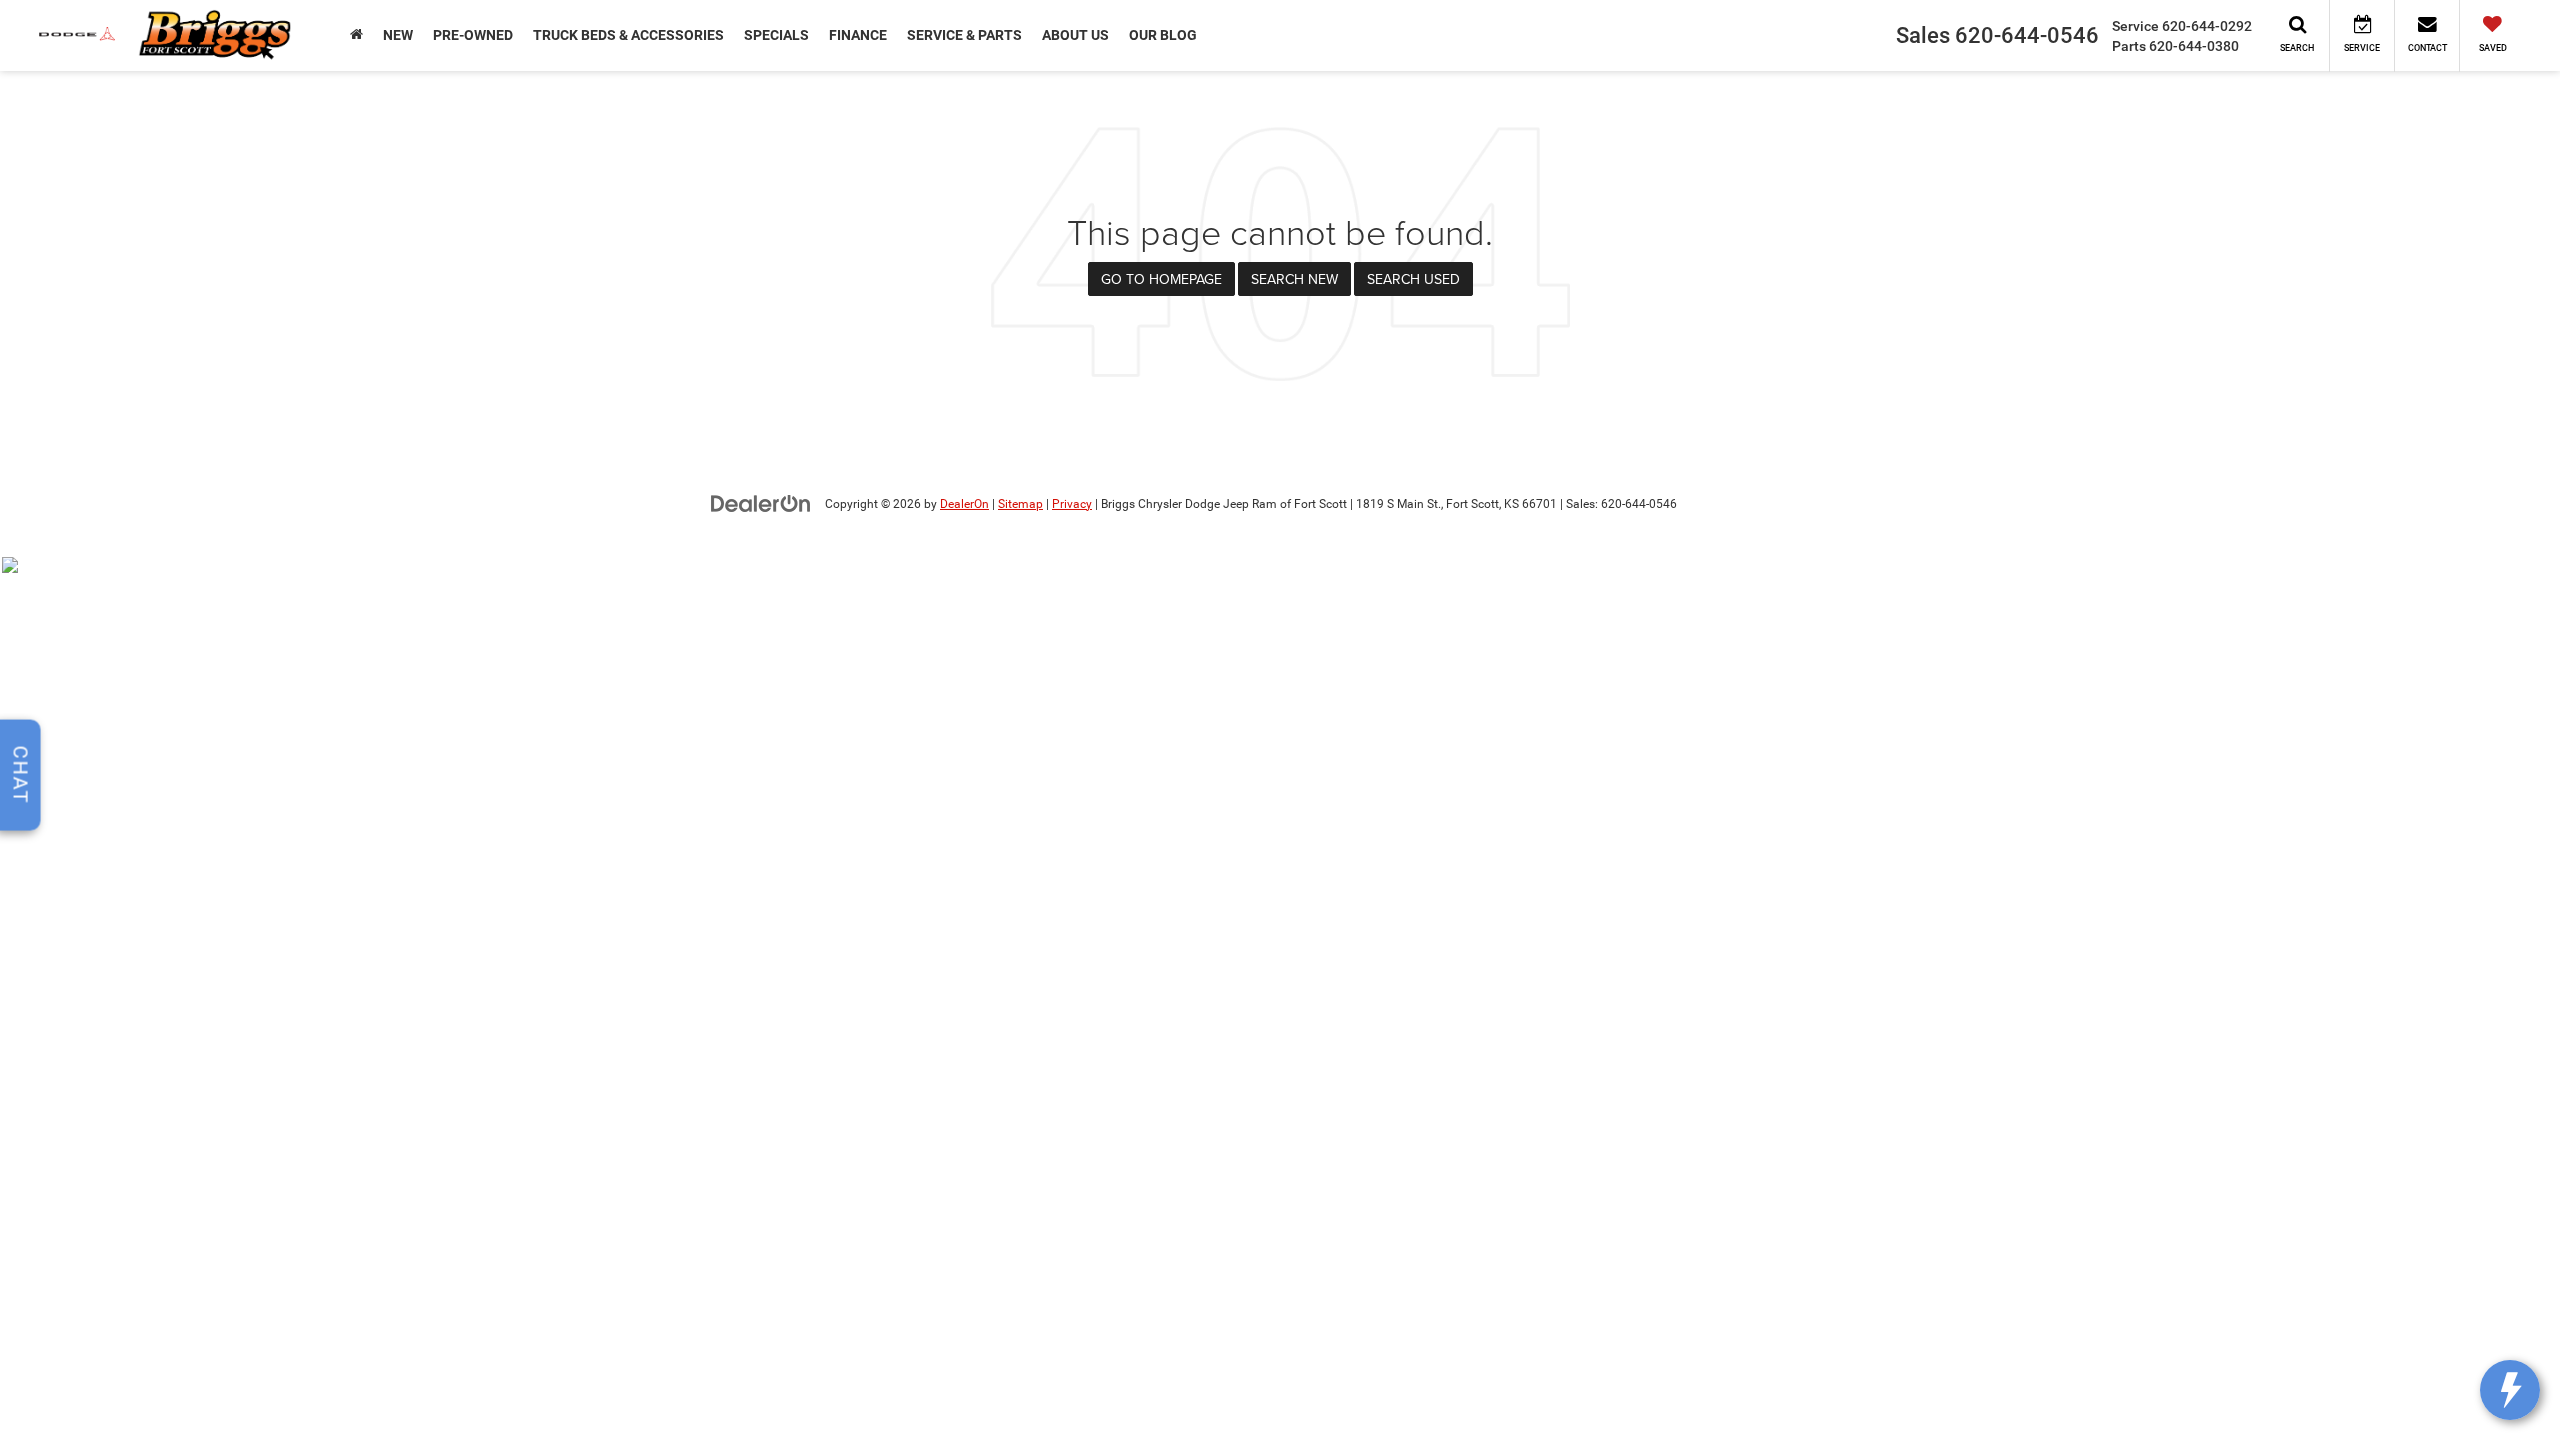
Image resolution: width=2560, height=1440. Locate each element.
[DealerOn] (761, 503)
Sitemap (1020, 504)
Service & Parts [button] (964, 35)
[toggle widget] (2510, 1390)
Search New (1294, 279)
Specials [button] (776, 35)
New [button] (398, 35)
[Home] (356, 35)
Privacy (1072, 504)
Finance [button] (858, 35)
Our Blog (1163, 35)
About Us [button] (1075, 35)
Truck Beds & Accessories (628, 35)
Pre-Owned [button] (473, 35)
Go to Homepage (1161, 279)
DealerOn (964, 504)
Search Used (1413, 279)
